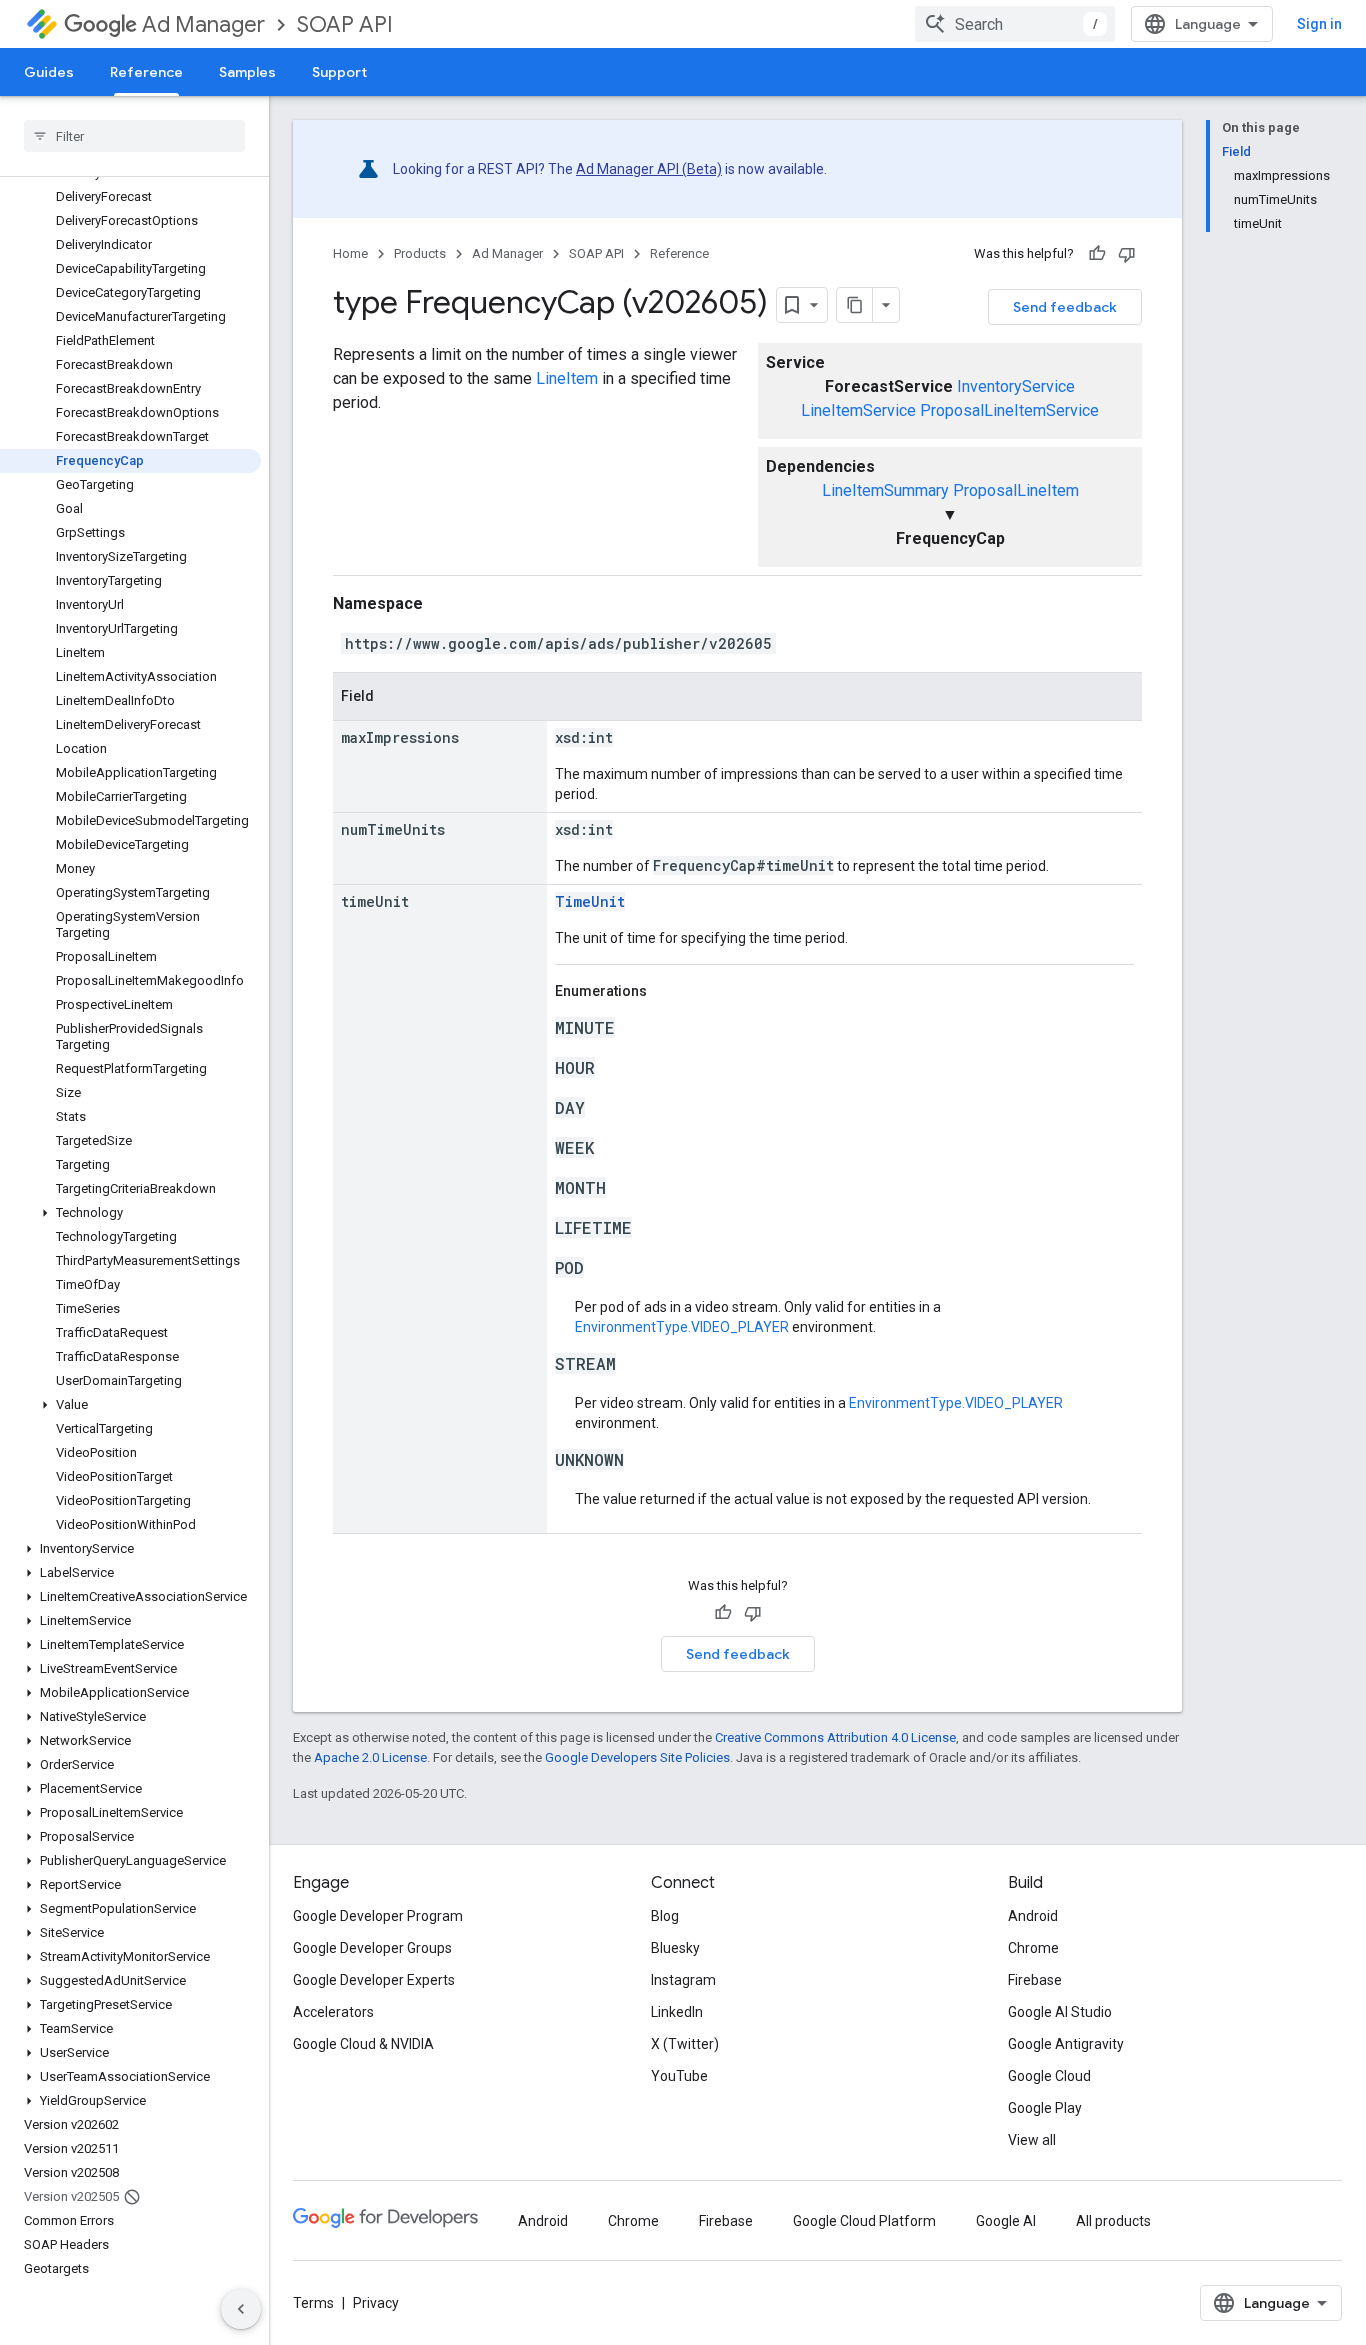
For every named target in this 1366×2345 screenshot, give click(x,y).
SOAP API (345, 24)
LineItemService (858, 410)
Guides (49, 72)
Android (1033, 1916)
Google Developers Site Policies (637, 1757)
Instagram (683, 1980)
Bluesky (675, 1948)
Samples (247, 72)
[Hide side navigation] (241, 2309)
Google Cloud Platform (864, 2221)
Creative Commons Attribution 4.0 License (835, 1737)
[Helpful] (1097, 254)
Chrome (1033, 1948)
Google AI (1006, 2221)
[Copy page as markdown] (855, 305)
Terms (313, 2303)
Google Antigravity (1066, 2044)
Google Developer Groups (372, 1948)
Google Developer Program (378, 1916)
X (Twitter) (685, 2044)
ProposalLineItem (1016, 490)
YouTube (679, 2076)
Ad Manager (203, 24)
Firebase (1035, 1980)
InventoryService (1016, 386)
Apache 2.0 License (370, 1757)
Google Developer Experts (374, 1980)
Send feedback (1065, 307)
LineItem (567, 378)
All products (1113, 2221)
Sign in (1319, 24)
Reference (146, 72)
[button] (130, 1213)
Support (339, 72)
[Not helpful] (1127, 254)
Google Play (1045, 2108)
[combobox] (1015, 24)
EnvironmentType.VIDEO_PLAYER (682, 1327)
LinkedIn (677, 2012)
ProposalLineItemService (1009, 410)
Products (420, 253)
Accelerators (333, 2012)
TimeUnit (590, 901)
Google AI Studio (1060, 2012)
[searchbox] (134, 136)
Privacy (376, 2303)
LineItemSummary (885, 490)
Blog (665, 1916)
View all (1032, 2140)
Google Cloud (1049, 2076)
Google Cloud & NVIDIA (363, 2044)
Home (350, 253)
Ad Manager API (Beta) (649, 169)
